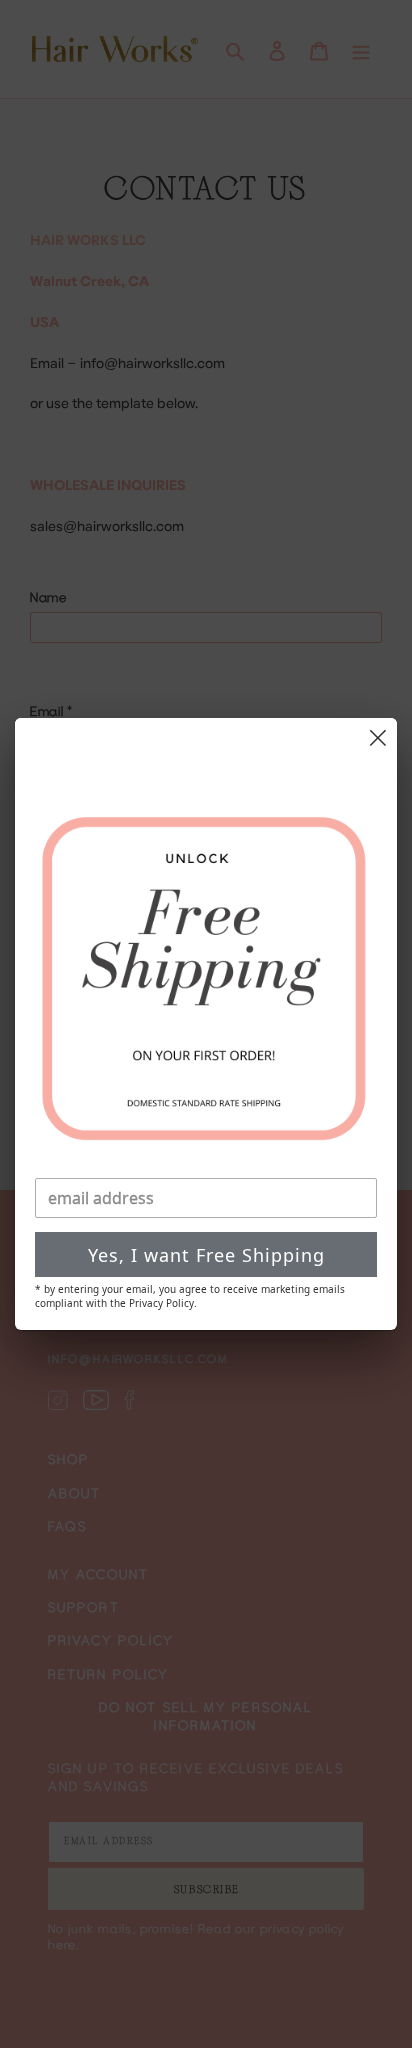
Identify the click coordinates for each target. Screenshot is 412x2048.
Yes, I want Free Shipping (206, 1255)
